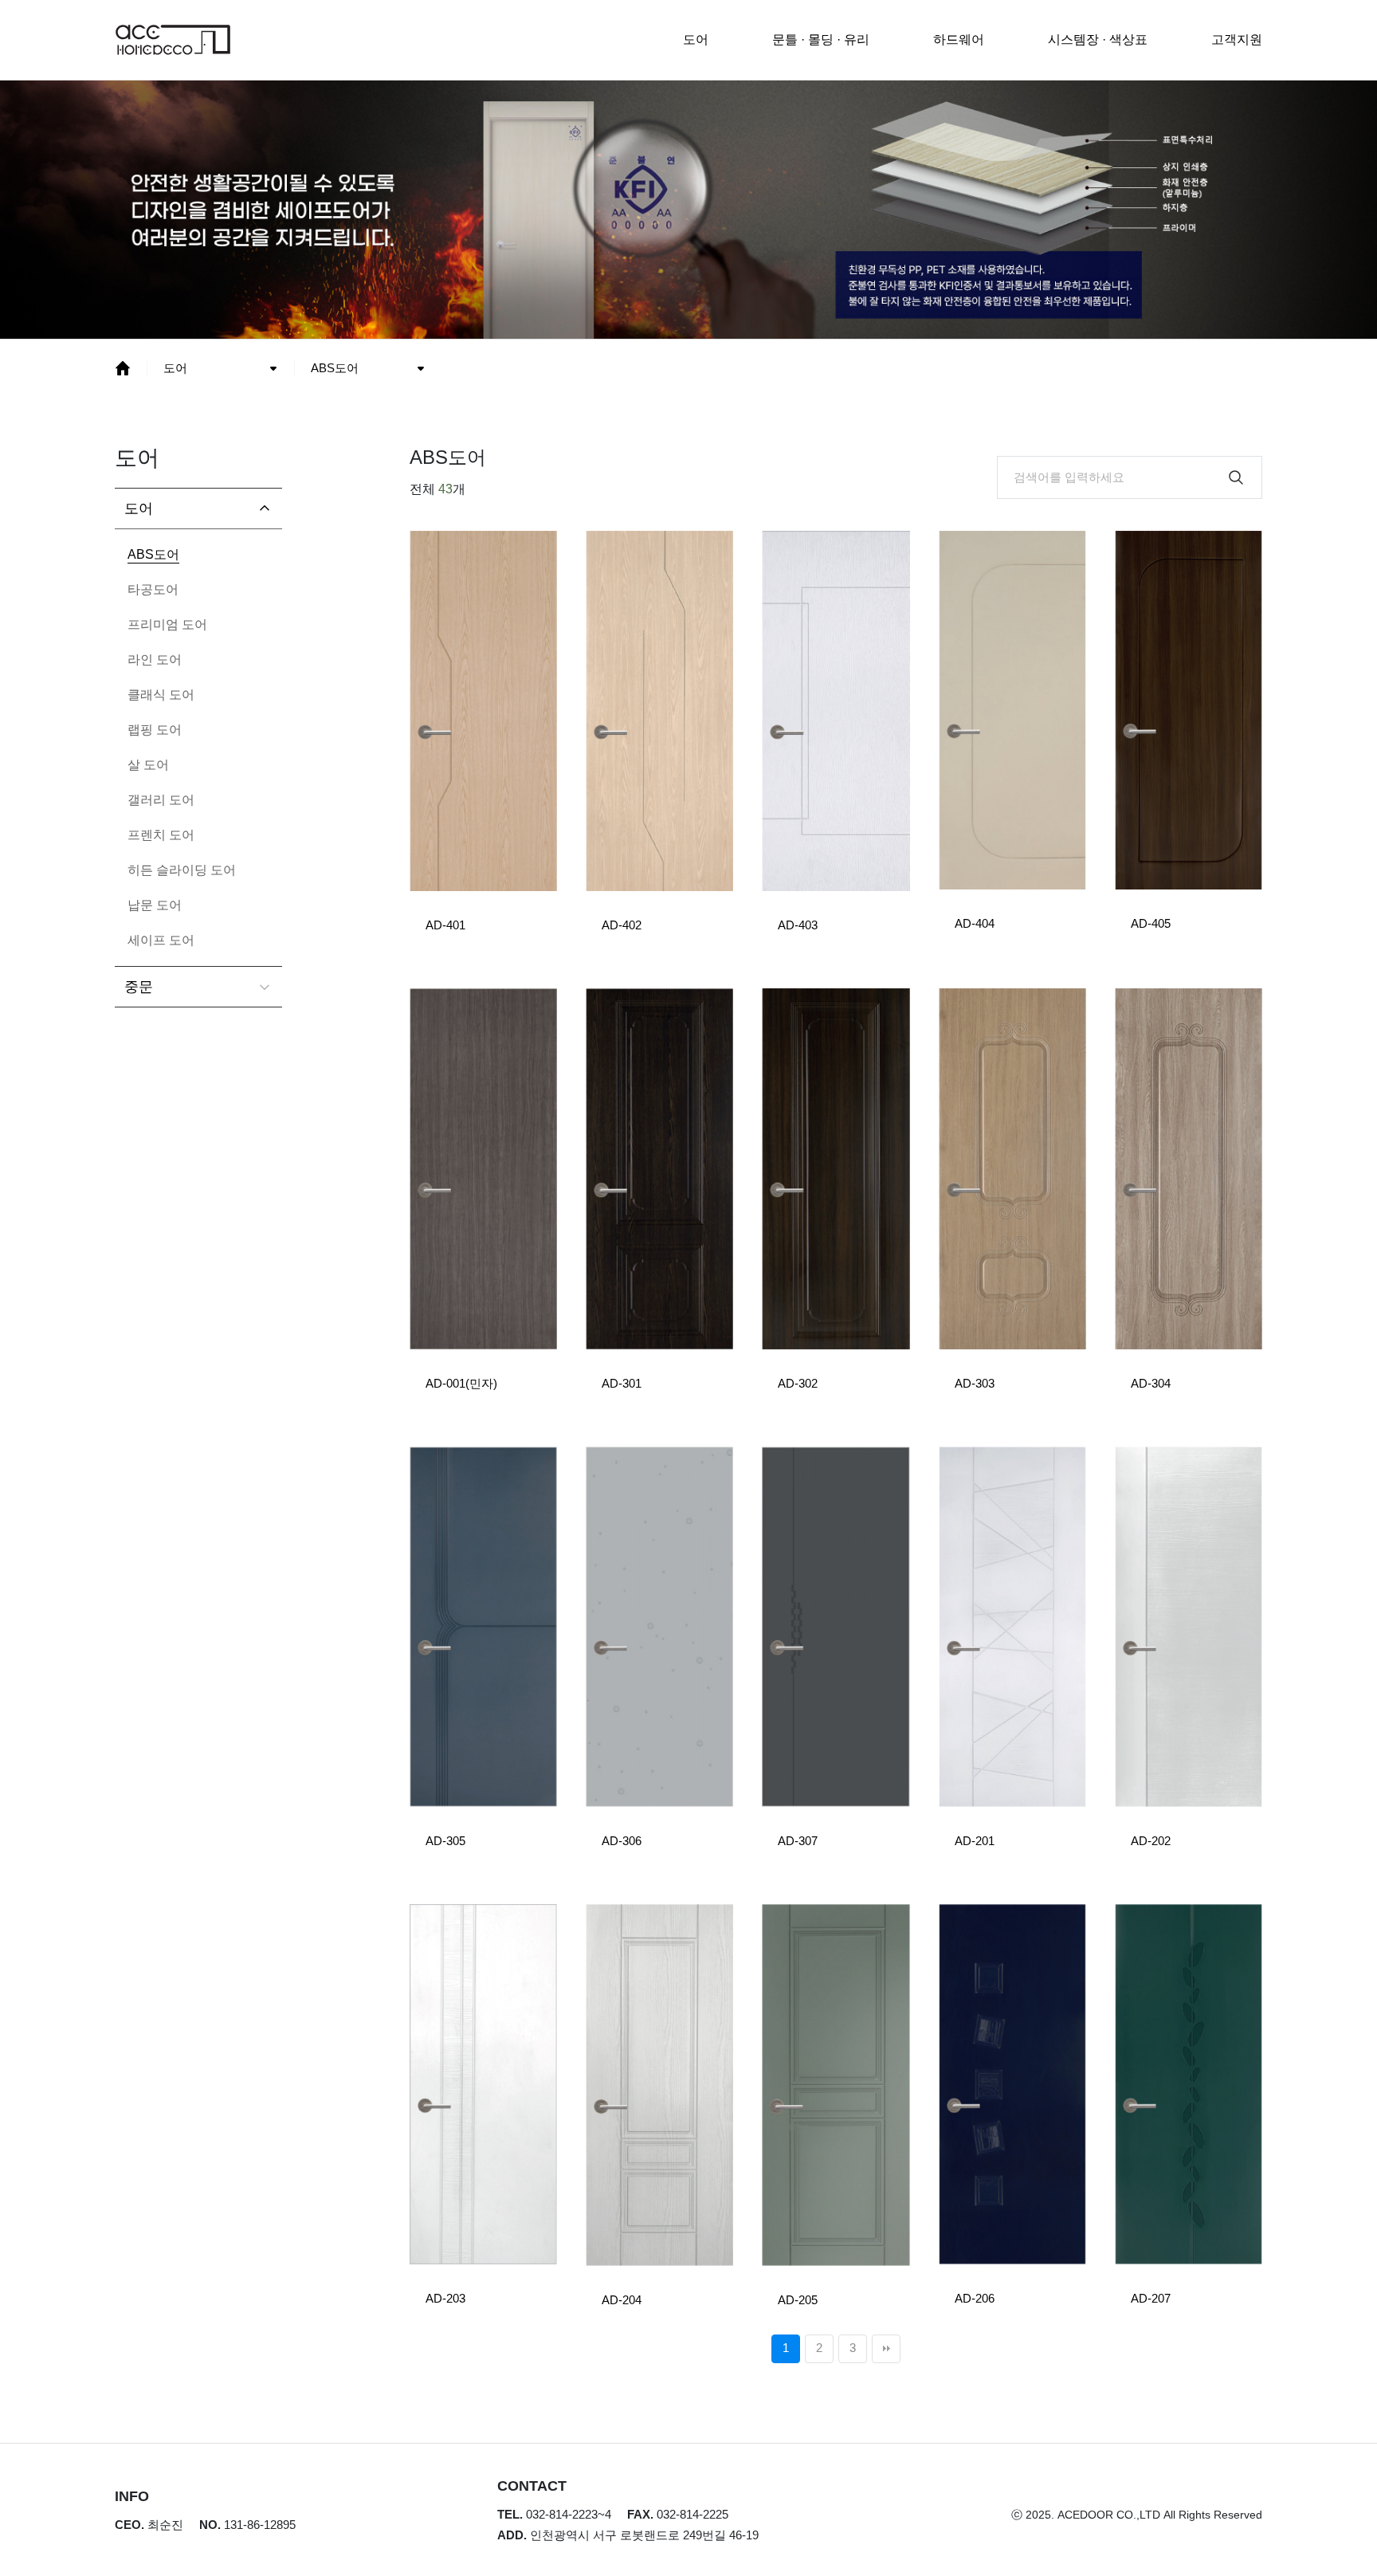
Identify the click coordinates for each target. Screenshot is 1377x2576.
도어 (696, 39)
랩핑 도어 (155, 730)
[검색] (1236, 477)
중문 (139, 987)
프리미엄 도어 (167, 624)
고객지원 (1237, 39)
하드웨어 (959, 39)
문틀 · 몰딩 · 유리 (821, 39)
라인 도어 (155, 660)
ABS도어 (335, 368)
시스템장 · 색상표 (1098, 39)
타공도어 (153, 589)
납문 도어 (155, 905)
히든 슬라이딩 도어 (182, 870)
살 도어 (148, 765)
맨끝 (886, 2349)
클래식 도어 (161, 695)
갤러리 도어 (161, 800)
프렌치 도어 (161, 835)
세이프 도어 (161, 940)
